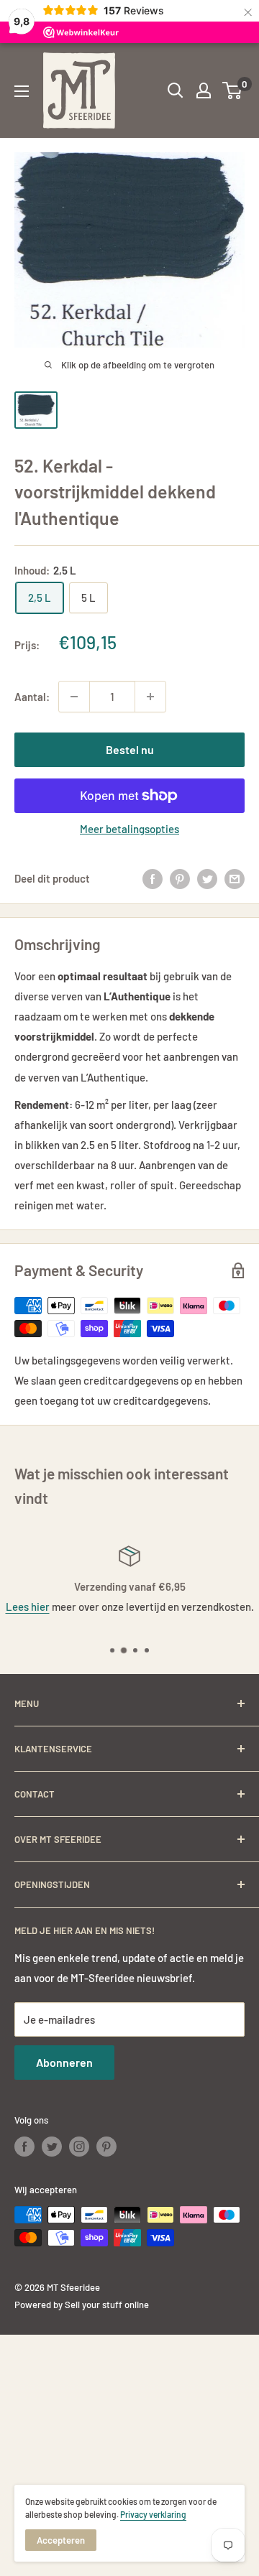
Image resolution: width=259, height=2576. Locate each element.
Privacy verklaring (153, 2514)
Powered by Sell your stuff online (82, 2305)
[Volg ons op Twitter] (52, 2147)
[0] (233, 90)
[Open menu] (22, 91)
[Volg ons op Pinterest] (106, 2147)
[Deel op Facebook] (153, 878)
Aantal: (32, 697)
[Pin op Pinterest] (180, 878)
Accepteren (61, 2540)
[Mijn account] (204, 90)
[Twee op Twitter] (207, 878)
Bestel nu (130, 749)
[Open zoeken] (176, 90)
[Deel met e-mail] (235, 878)
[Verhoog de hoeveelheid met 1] (150, 697)
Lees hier (28, 1606)
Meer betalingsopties (129, 829)
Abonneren (64, 2062)
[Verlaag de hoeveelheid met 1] (74, 697)
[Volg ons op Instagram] (79, 2147)
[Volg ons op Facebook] (24, 2147)
